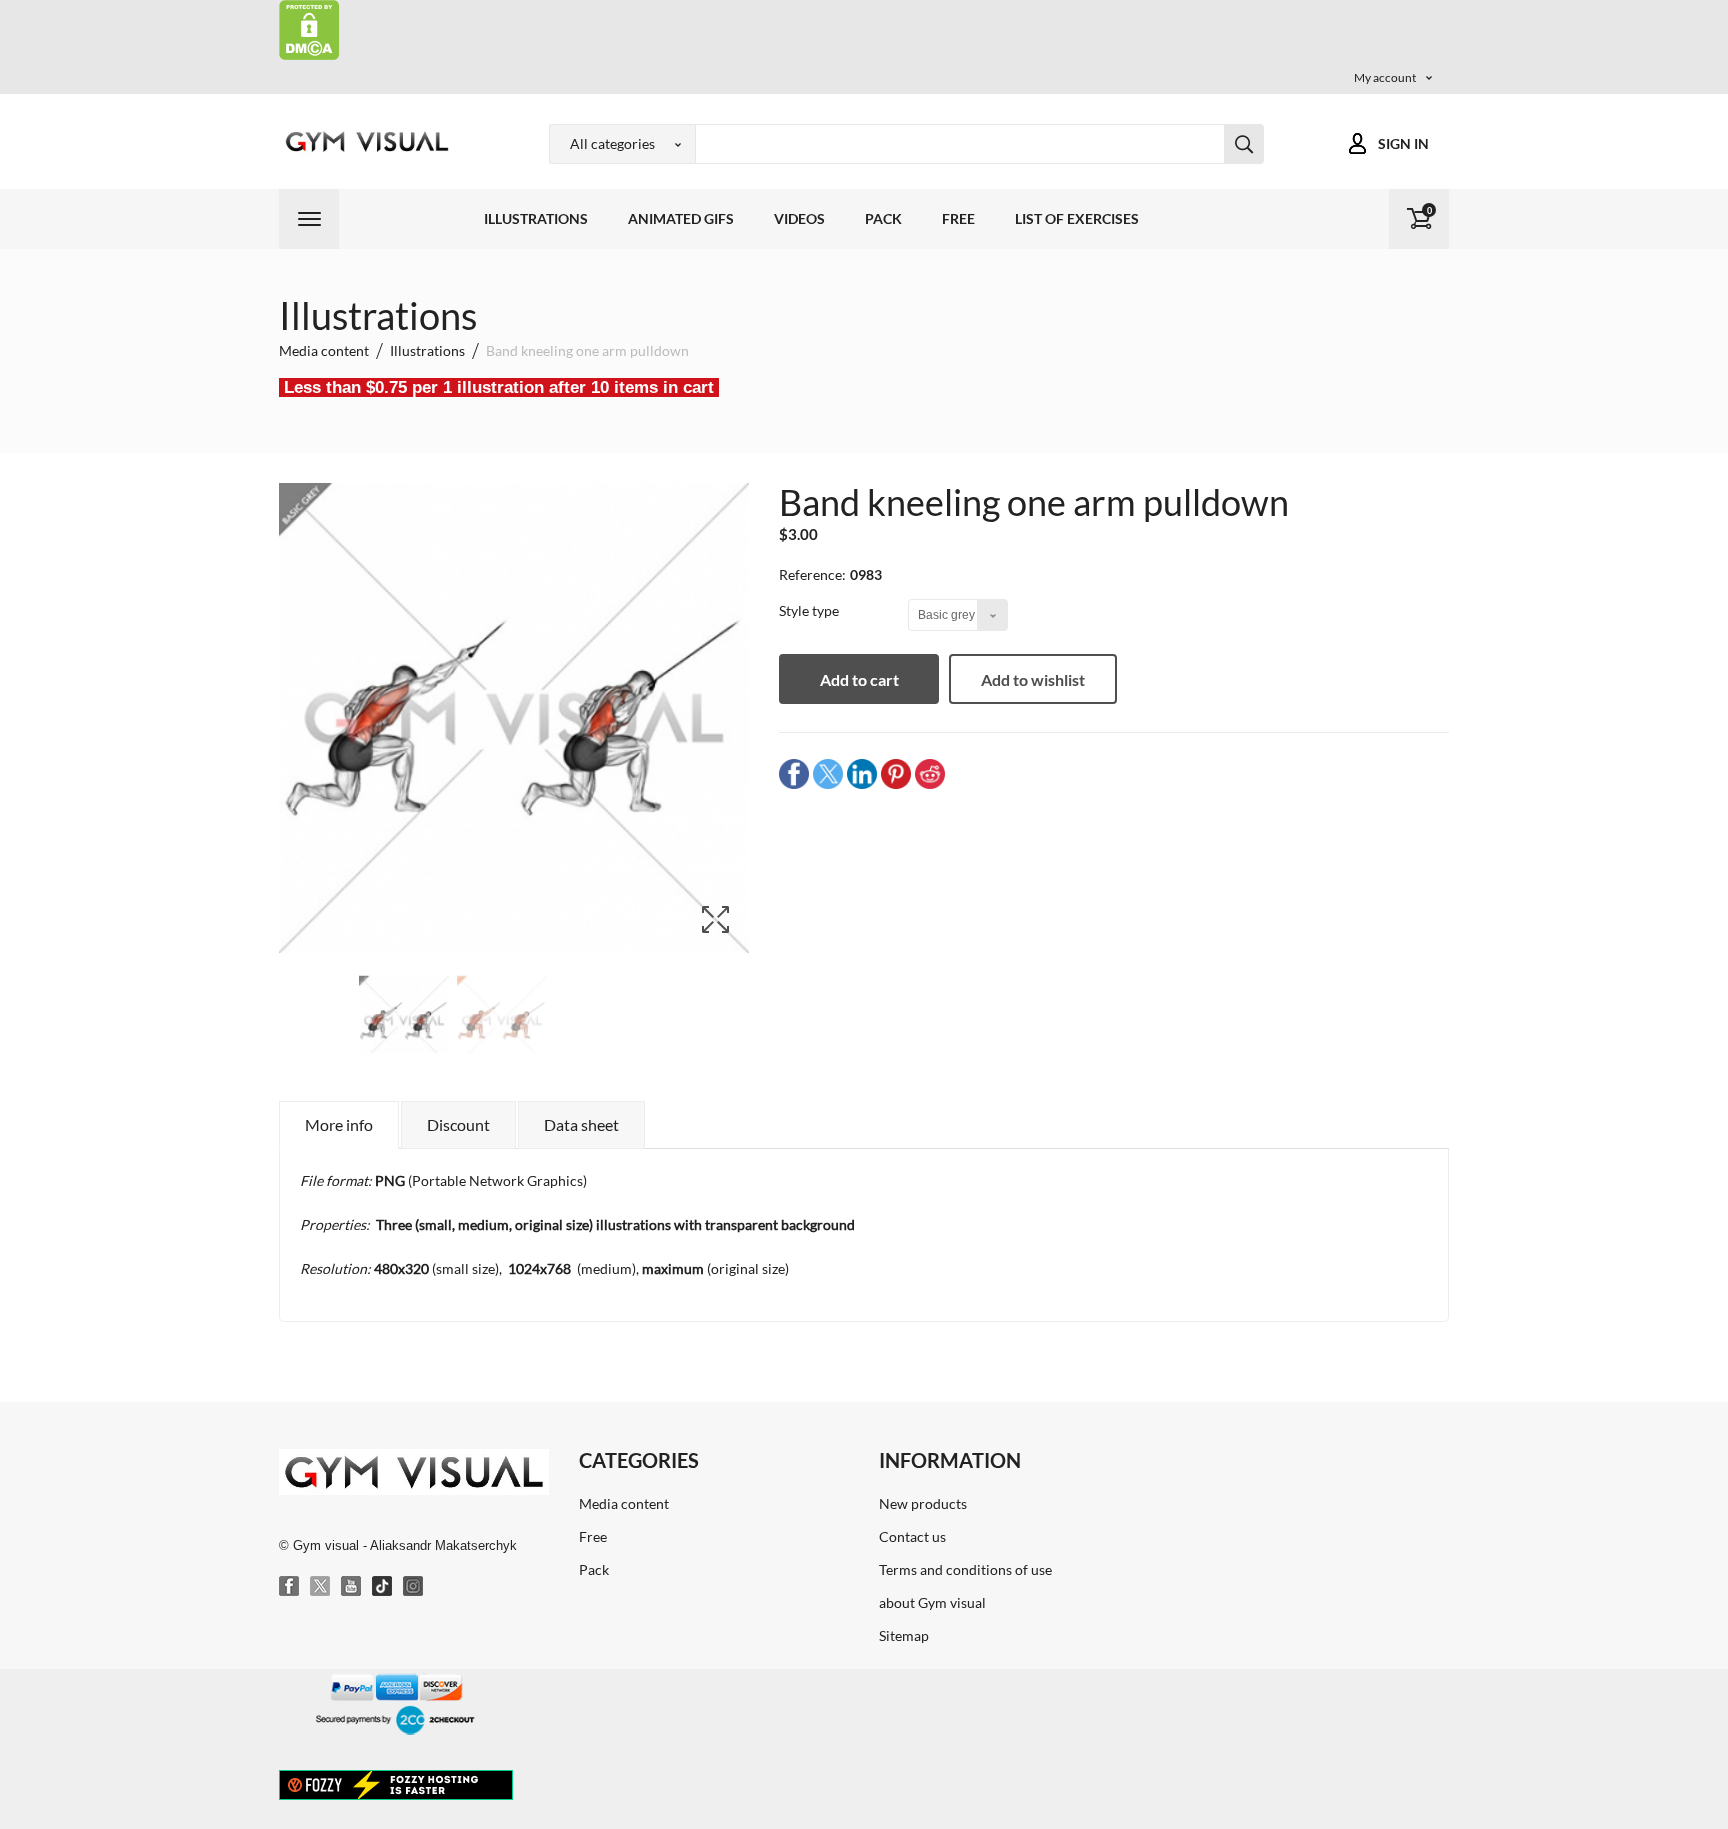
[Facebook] (290, 1587)
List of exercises (1077, 218)
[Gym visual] (364, 141)
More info (339, 1124)
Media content (624, 1503)
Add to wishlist (1033, 679)
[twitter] (828, 773)
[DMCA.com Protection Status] (309, 28)
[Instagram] (414, 1587)
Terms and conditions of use (965, 1569)
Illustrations (536, 218)
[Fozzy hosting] (396, 1784)
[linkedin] (862, 773)
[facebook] (794, 773)
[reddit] (930, 773)
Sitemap (904, 1635)
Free (958, 218)
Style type (810, 610)
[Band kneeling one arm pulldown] (404, 1021)
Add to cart (859, 679)
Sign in (1403, 143)
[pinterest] (896, 773)
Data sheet (581, 1124)
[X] (321, 1587)
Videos (799, 218)
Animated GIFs (681, 218)
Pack (883, 218)
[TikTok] (383, 1587)
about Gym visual (932, 1602)
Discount (458, 1124)
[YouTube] (352, 1587)
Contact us (912, 1536)
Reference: (812, 574)
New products (923, 1503)
